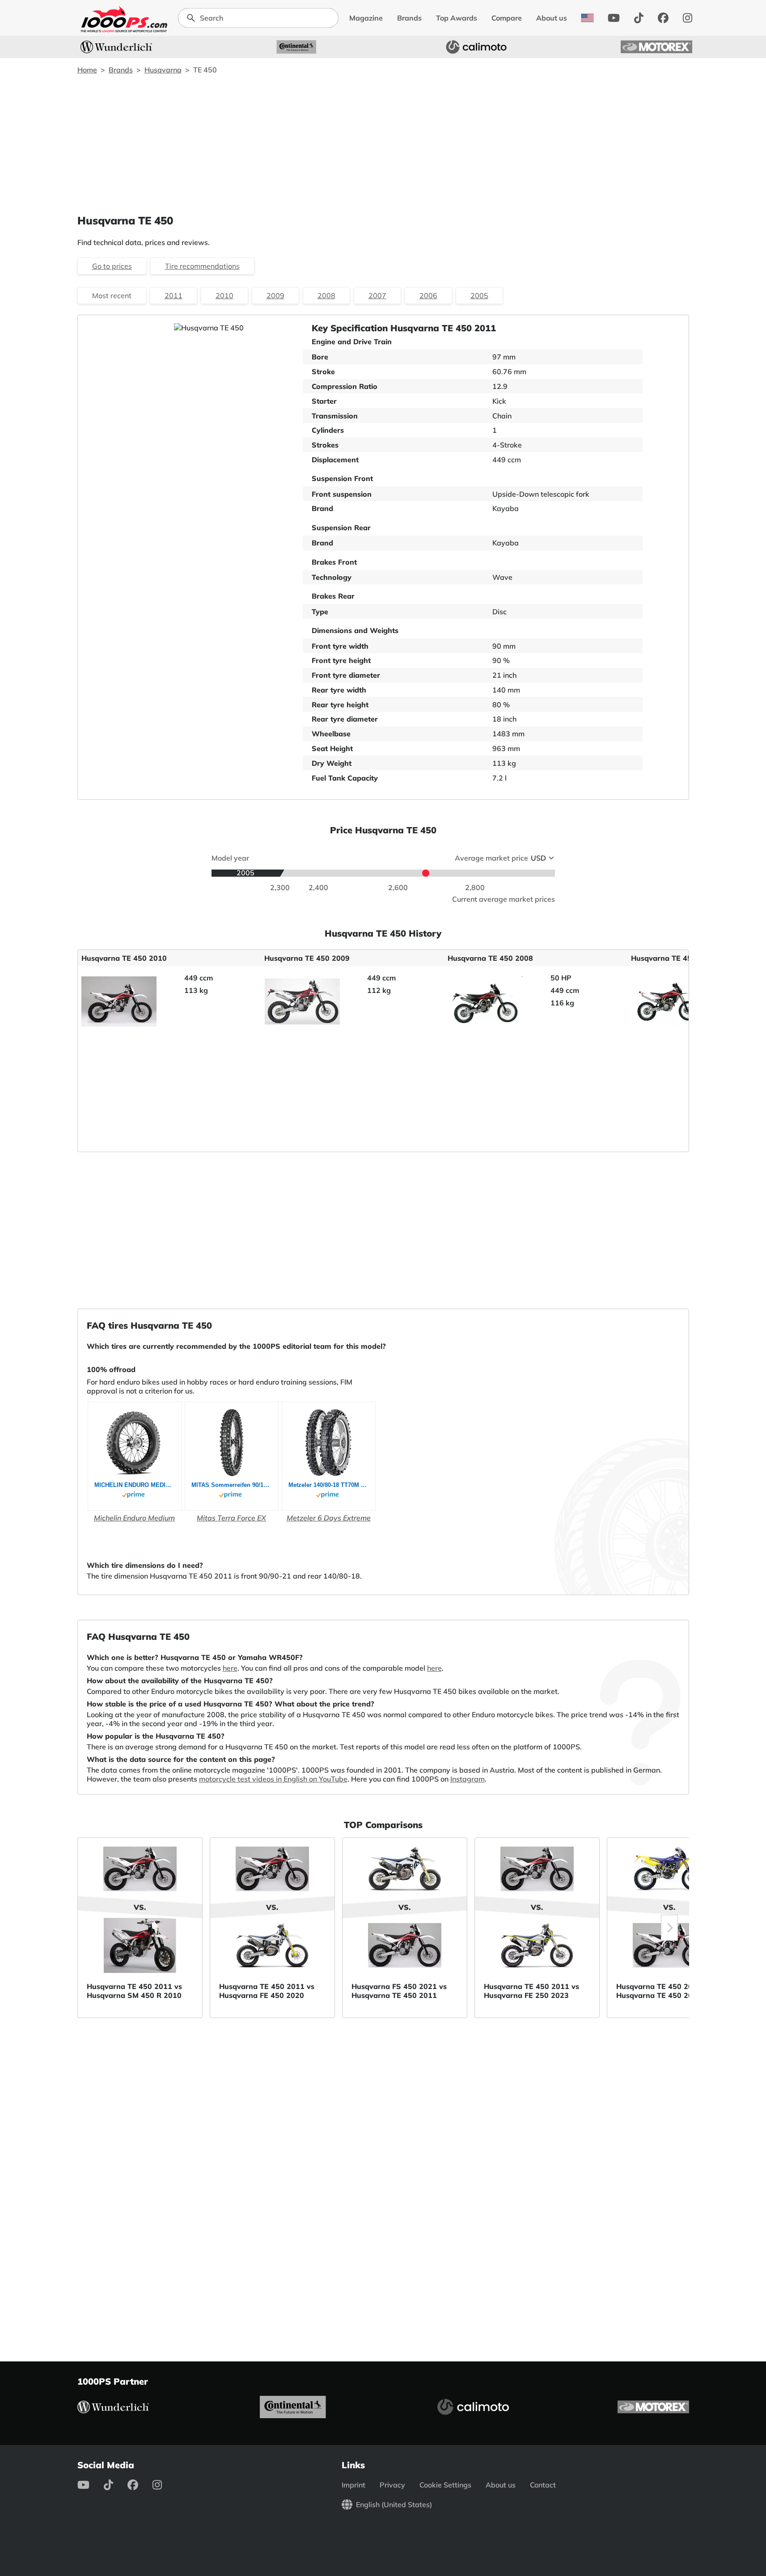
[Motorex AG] (656, 47)
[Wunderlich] (116, 47)
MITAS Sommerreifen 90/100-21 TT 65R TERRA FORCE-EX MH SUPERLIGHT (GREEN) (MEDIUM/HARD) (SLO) (232, 1485)
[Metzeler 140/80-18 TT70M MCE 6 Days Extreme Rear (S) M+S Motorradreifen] (328, 1443)
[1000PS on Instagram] (688, 18)
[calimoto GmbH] (476, 47)
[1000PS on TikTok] (639, 18)
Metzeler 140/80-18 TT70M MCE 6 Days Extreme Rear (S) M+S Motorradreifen (329, 1485)
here (230, 1668)
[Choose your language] (587, 18)
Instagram (468, 1779)
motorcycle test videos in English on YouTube (273, 1779)
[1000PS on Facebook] (663, 18)
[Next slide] (669, 1928)
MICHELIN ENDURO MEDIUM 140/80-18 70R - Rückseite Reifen (135, 1485)
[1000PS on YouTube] (614, 18)
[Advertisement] (383, 144)
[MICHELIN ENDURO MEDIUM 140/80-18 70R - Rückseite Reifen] (135, 1443)
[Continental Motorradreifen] (296, 47)
